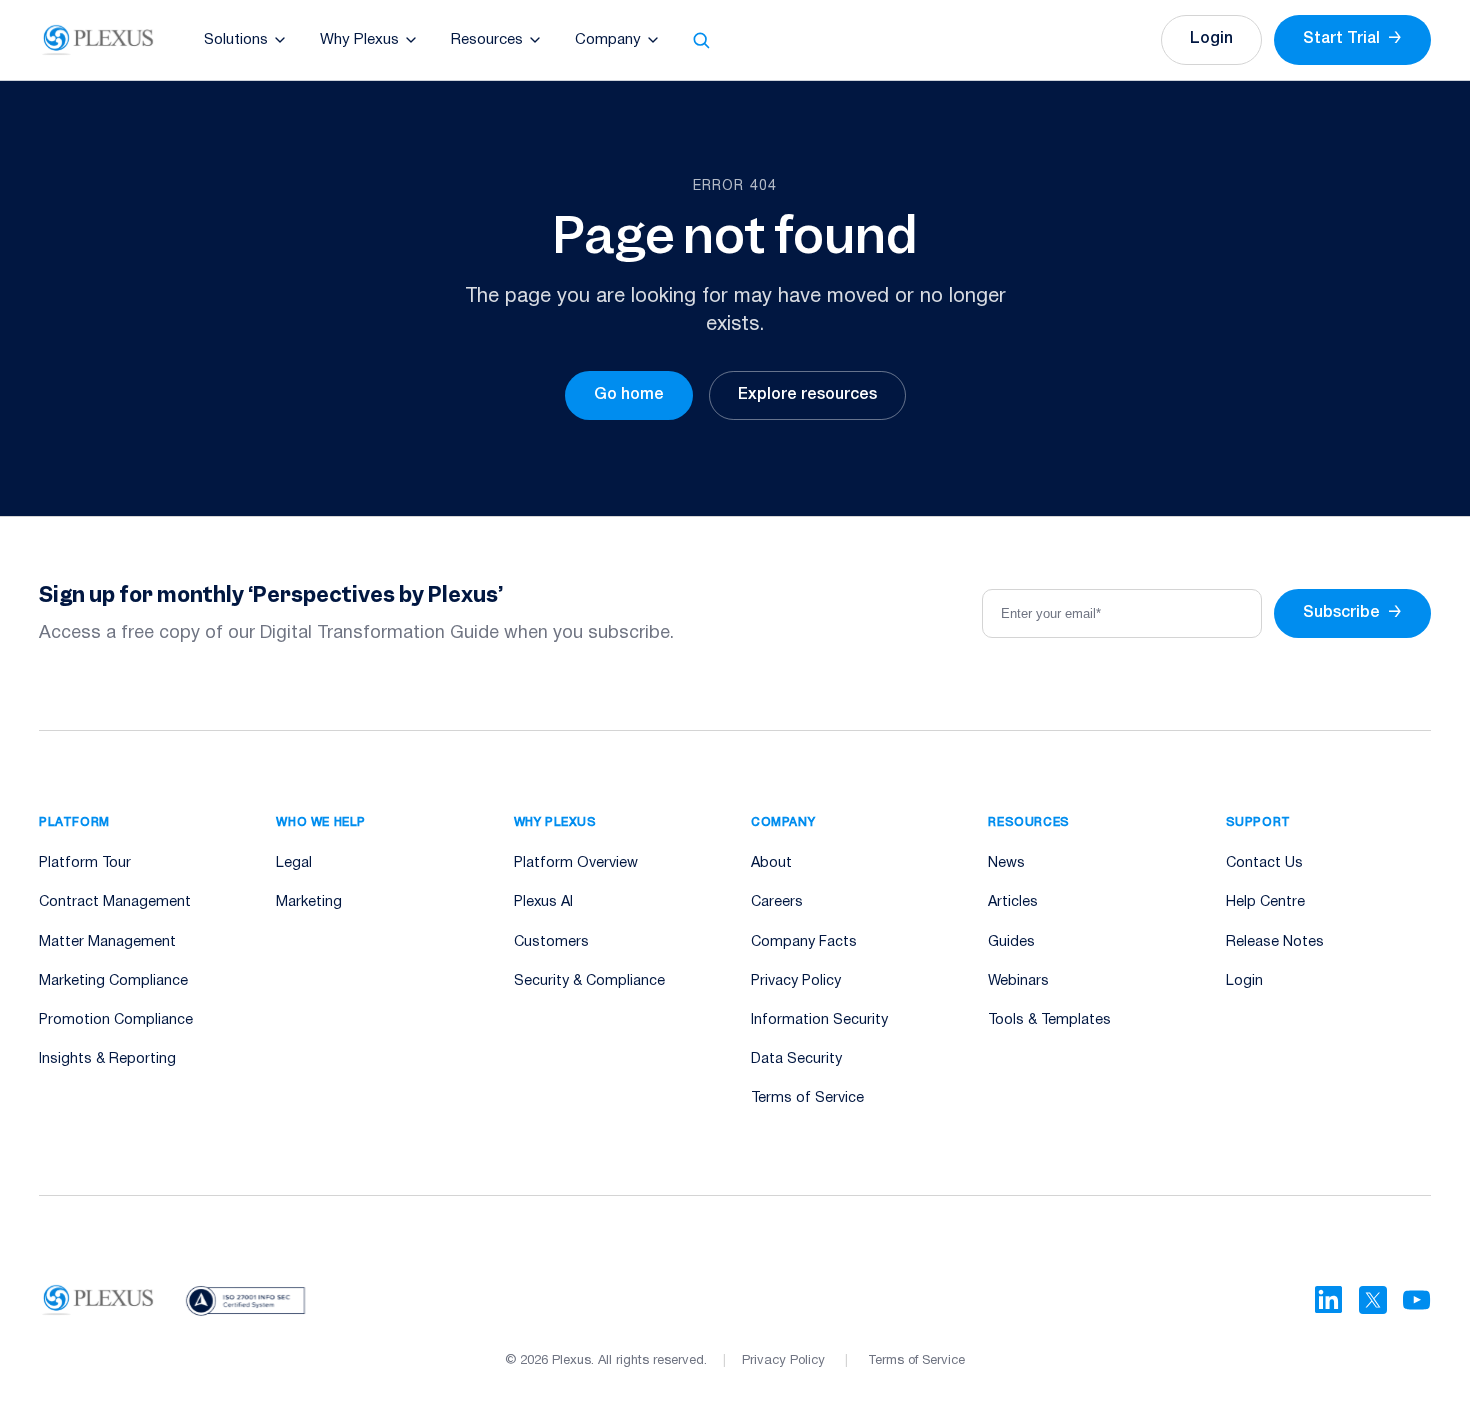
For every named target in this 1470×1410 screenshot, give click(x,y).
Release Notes (1275, 942)
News (1006, 863)
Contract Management (115, 902)
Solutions (236, 40)
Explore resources (807, 395)
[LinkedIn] (1329, 1300)
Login (1211, 39)
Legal (294, 863)
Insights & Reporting (107, 1059)
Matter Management (107, 942)
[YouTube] (1417, 1300)
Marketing (309, 902)
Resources (487, 40)
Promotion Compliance (116, 1020)
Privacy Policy (796, 981)
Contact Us (1264, 863)
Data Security (796, 1059)
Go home (629, 395)
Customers (551, 942)
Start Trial (1352, 39)
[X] (1373, 1300)
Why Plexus (359, 40)
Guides (1011, 942)
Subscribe (1352, 613)
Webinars (1018, 981)
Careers (777, 902)
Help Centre (1265, 902)
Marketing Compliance (113, 981)
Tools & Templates (1049, 1020)
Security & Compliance (589, 981)
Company (608, 40)
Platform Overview (576, 863)
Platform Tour (85, 863)
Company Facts (804, 942)
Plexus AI (543, 902)
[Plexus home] (98, 40)
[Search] (701, 40)
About (771, 863)
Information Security (819, 1020)
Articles (1013, 902)
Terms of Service (807, 1098)
